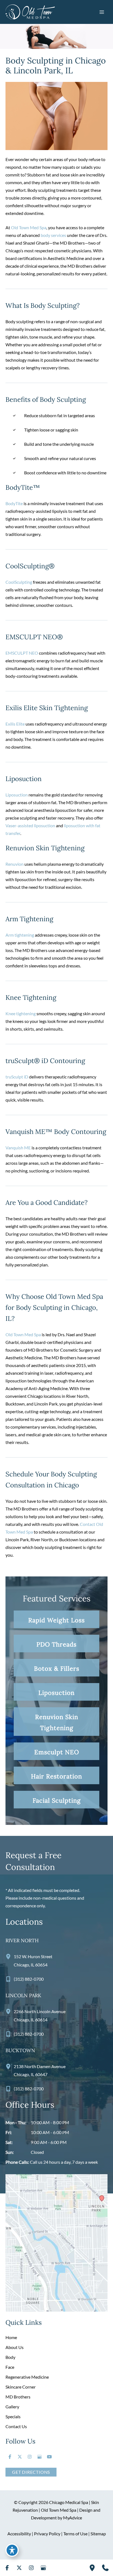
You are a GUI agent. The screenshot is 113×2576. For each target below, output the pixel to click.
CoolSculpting (19, 582)
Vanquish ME (18, 1148)
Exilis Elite (15, 724)
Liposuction (17, 795)
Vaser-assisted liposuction (30, 825)
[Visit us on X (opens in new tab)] (20, 2457)
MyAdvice (73, 2518)
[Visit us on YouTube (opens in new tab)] (49, 2457)
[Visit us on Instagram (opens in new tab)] (30, 2457)
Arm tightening (20, 935)
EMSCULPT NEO (22, 653)
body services (53, 235)
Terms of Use (75, 2534)
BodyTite (14, 503)
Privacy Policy (47, 2534)
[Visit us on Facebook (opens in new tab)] (10, 2457)
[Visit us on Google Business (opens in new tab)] (39, 2457)
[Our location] (92, 2568)
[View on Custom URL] (56, 2242)
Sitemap (98, 2534)
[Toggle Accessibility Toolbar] (12, 2550)
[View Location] (10, 1956)
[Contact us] (105, 2568)
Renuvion (15, 864)
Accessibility (19, 2534)
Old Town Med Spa (29, 227)
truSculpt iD (17, 1077)
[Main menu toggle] (102, 12)
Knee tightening (21, 1013)
